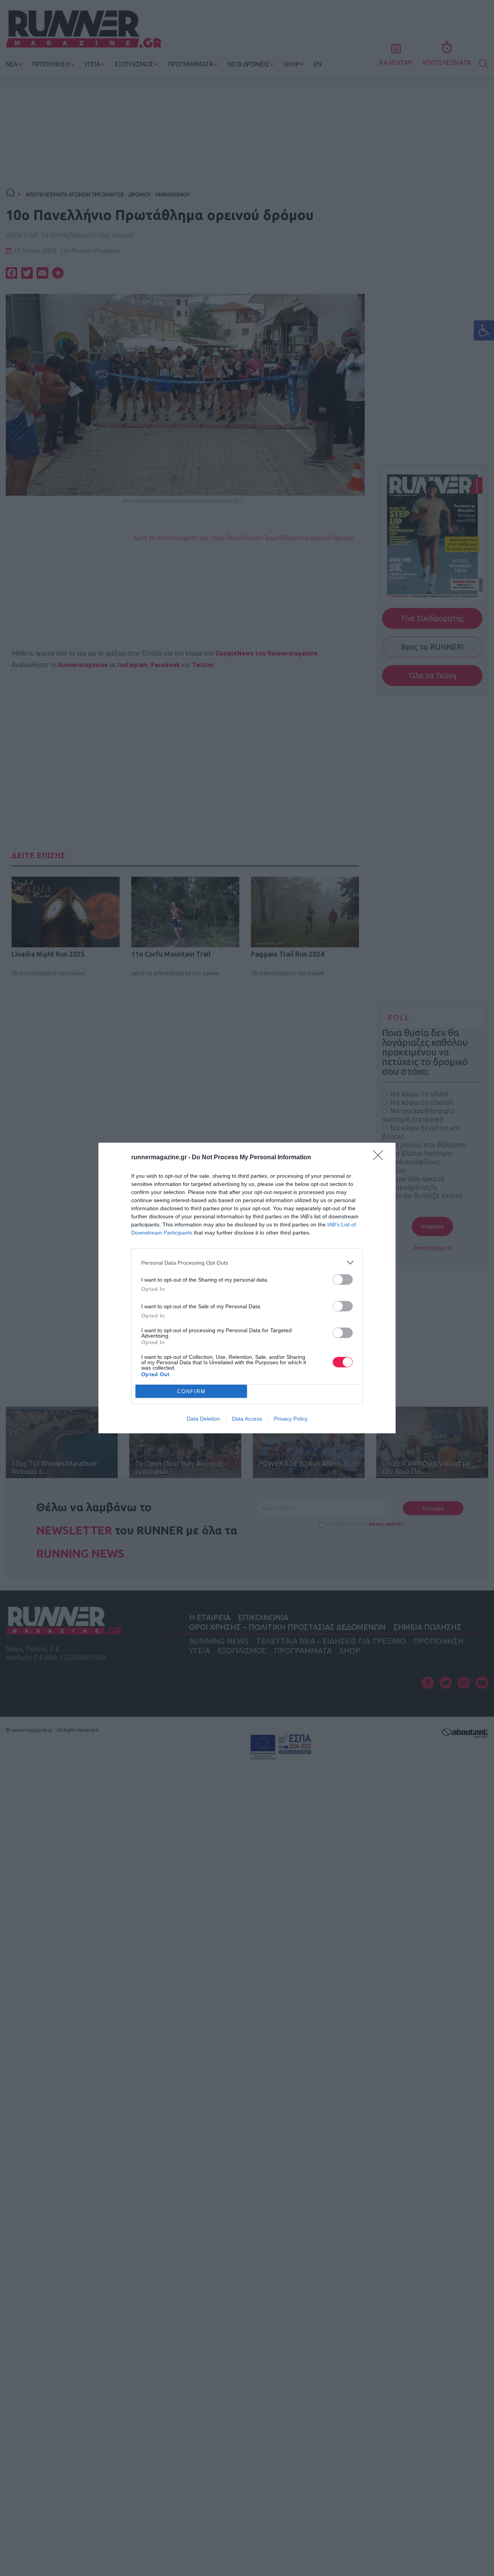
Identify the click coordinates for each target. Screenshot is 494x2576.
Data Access (247, 1419)
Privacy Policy (291, 1419)
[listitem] (247, 1263)
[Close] (381, 1158)
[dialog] (247, 1288)
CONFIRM (191, 1391)
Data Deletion (203, 1419)
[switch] (343, 1280)
